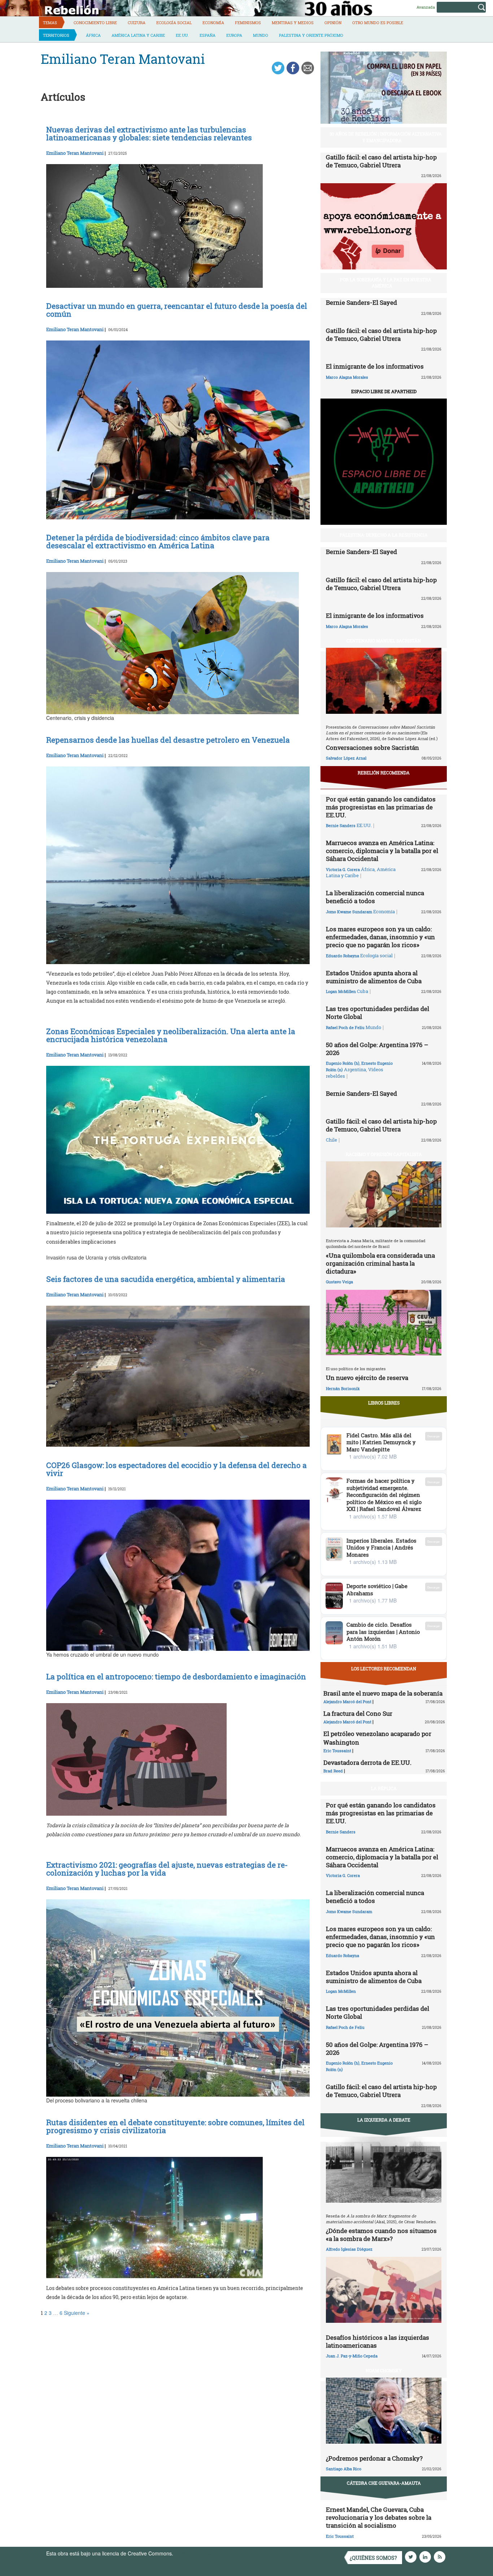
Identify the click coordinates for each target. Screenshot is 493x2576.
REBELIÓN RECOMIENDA (384, 773)
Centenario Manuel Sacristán (384, 641)
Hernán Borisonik (343, 1388)
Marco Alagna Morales (347, 377)
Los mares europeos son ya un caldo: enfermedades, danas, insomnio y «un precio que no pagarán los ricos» (380, 937)
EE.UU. (182, 35)
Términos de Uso (194, 2553)
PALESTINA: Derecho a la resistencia (384, 535)
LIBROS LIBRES (384, 1403)
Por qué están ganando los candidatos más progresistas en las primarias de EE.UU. (381, 807)
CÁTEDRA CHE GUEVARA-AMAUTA (384, 2483)
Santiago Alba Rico (344, 2469)
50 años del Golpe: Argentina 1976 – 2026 (377, 1049)
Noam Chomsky (384, 2370)
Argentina (355, 1069)
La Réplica (384, 1788)
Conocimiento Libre (95, 23)
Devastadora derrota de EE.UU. (367, 1762)
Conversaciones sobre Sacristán (372, 748)
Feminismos (248, 23)
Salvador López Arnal (346, 758)
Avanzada (426, 7)
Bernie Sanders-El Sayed (361, 302)
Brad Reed (333, 1771)
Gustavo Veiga (339, 1282)
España (208, 35)
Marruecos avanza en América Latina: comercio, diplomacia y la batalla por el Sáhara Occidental (382, 851)
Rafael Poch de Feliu (345, 1027)
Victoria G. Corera (343, 869)
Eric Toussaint (337, 1751)
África (93, 35)
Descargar (434, 1436)
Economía (213, 23)
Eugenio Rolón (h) (343, 1063)
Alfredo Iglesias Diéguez (349, 2249)
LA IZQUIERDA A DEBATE (384, 2120)
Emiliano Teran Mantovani (75, 153)
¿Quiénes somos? (373, 2558)
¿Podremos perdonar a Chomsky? (374, 2458)
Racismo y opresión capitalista (384, 1154)
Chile (331, 1140)
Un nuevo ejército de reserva (367, 1378)
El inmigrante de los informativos (375, 366)
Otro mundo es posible (378, 23)
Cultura (137, 23)
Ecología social (174, 23)
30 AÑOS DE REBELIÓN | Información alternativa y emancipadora (386, 137)
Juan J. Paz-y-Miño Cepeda (352, 2356)
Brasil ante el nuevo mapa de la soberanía (383, 1693)
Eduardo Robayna (343, 956)
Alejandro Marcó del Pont (347, 1702)
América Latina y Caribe (138, 35)
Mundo (261, 35)
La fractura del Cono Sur (358, 1713)
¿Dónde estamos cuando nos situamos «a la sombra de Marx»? (381, 2235)
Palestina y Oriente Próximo (311, 35)
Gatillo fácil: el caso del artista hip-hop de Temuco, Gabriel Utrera (381, 161)
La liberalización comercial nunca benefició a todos (375, 897)
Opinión (333, 23)
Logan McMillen (341, 991)
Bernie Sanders (341, 825)
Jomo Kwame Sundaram (349, 912)
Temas (50, 23)
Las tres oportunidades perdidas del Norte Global (378, 1013)
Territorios (56, 35)
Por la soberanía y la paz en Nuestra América (386, 283)
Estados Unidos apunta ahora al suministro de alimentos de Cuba (374, 977)
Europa (234, 35)
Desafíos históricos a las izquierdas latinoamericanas (378, 2341)
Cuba (363, 991)
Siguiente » (77, 2313)
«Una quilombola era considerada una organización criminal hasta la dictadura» (380, 1263)
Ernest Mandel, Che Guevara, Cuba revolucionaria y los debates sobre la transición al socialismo (379, 2517)
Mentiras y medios (293, 23)
